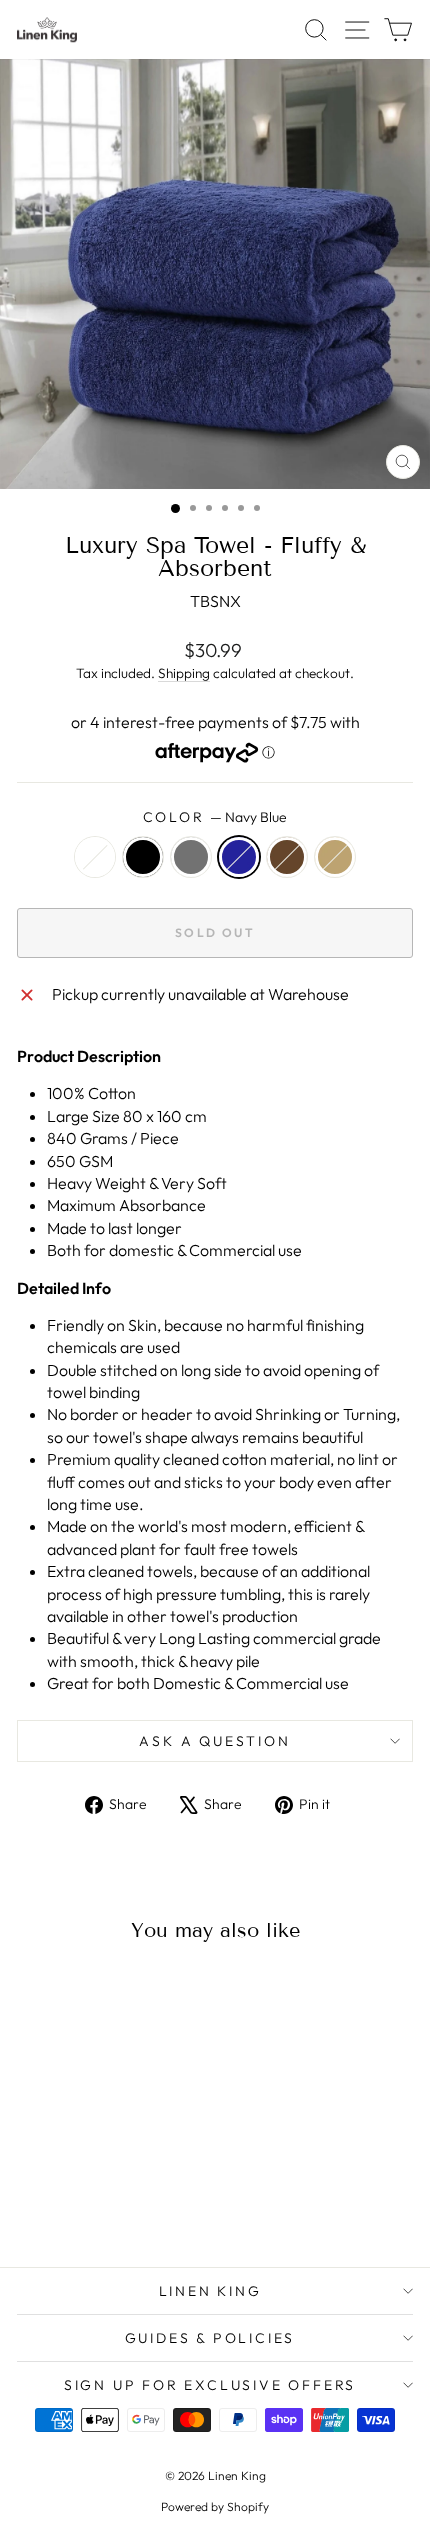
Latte (335, 857)
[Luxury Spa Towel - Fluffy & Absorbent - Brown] (126, 2198)
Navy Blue (239, 857)
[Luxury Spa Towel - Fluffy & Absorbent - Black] (57, 2198)
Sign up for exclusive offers (210, 2385)
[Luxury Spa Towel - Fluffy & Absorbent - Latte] (149, 2198)
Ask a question (214, 1741)
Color (215, 817)
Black (143, 857)
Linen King (210, 2291)
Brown (287, 857)
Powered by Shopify (215, 2506)
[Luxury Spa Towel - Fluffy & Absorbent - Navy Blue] (103, 2198)
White (95, 857)
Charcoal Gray (191, 857)
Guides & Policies (210, 2338)
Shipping (184, 673)
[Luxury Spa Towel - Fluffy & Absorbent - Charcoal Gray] (80, 2198)
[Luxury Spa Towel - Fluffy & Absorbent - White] (34, 2198)
